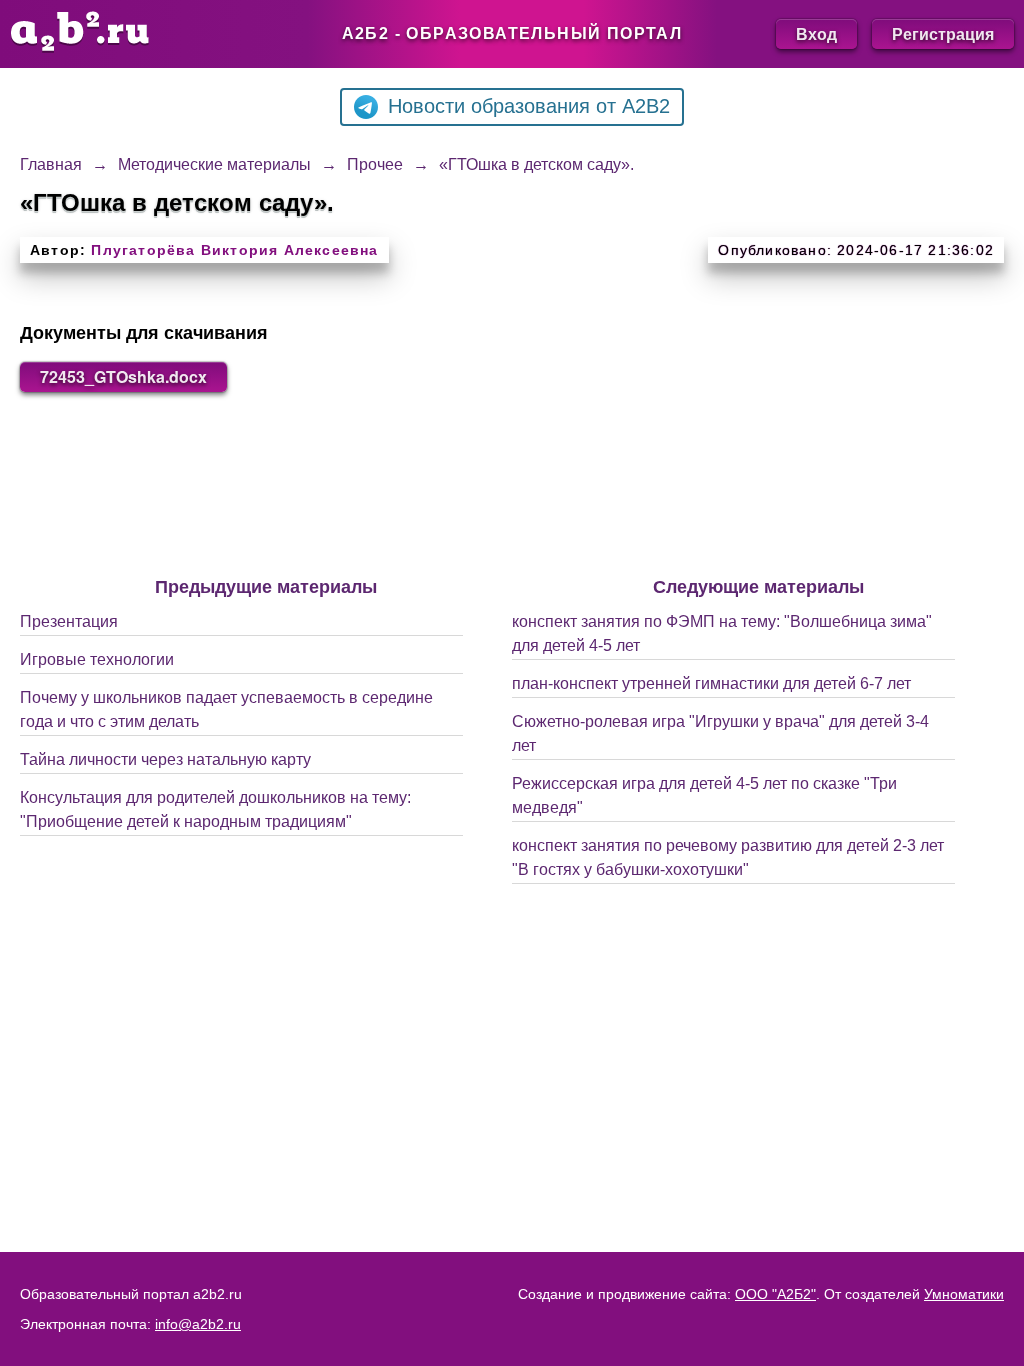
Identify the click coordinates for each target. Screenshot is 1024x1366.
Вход (816, 33)
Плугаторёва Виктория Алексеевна (234, 250)
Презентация (69, 621)
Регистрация (943, 33)
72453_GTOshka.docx (123, 376)
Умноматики (964, 1294)
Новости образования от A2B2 (529, 106)
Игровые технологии (97, 659)
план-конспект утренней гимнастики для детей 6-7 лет (711, 683)
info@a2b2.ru (198, 1324)
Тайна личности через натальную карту (165, 759)
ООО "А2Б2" (775, 1294)
